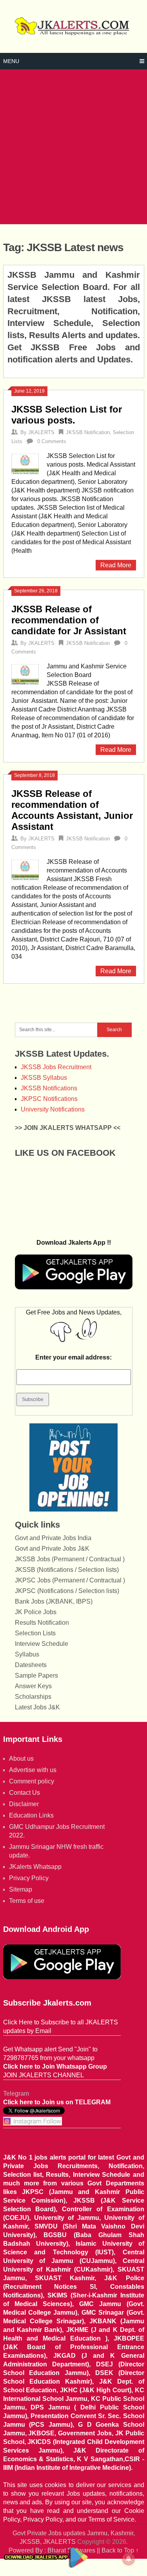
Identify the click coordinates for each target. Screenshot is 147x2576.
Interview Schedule (42, 1644)
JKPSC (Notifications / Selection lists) (67, 1591)
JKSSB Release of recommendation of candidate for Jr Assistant (69, 620)
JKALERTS (41, 432)
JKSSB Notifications (49, 1088)
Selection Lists (35, 1633)
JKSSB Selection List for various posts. (67, 415)
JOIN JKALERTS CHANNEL (44, 2075)
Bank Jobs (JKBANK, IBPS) (54, 1601)
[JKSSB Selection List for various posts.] (25, 463)
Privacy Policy (29, 1878)
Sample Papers (36, 1675)
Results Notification (42, 1623)
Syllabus (27, 1654)
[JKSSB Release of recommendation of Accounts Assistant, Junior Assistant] (25, 869)
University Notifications (53, 1109)
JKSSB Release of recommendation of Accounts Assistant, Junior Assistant (72, 810)
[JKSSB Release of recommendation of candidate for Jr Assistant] (25, 673)
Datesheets (31, 1665)
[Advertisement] (73, 147)
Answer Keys (33, 1686)
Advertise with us (33, 1770)
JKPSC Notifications (49, 1099)
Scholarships (33, 1697)
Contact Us (24, 1793)
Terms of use (27, 1901)
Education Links (31, 1815)
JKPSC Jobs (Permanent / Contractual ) (70, 1580)
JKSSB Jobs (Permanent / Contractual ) (70, 1559)
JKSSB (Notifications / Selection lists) (67, 1570)
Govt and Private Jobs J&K (52, 1549)
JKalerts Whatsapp (35, 1867)
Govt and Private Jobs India (53, 1538)
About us (21, 1759)
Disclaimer (24, 1804)
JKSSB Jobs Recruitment (56, 1067)
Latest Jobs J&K (37, 1707)
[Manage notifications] (129, 2559)
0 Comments (52, 441)
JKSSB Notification (88, 432)
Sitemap (21, 1889)
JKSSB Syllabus (44, 1078)
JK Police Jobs (36, 1612)
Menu (11, 61)
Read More (116, 565)
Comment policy (32, 1781)
